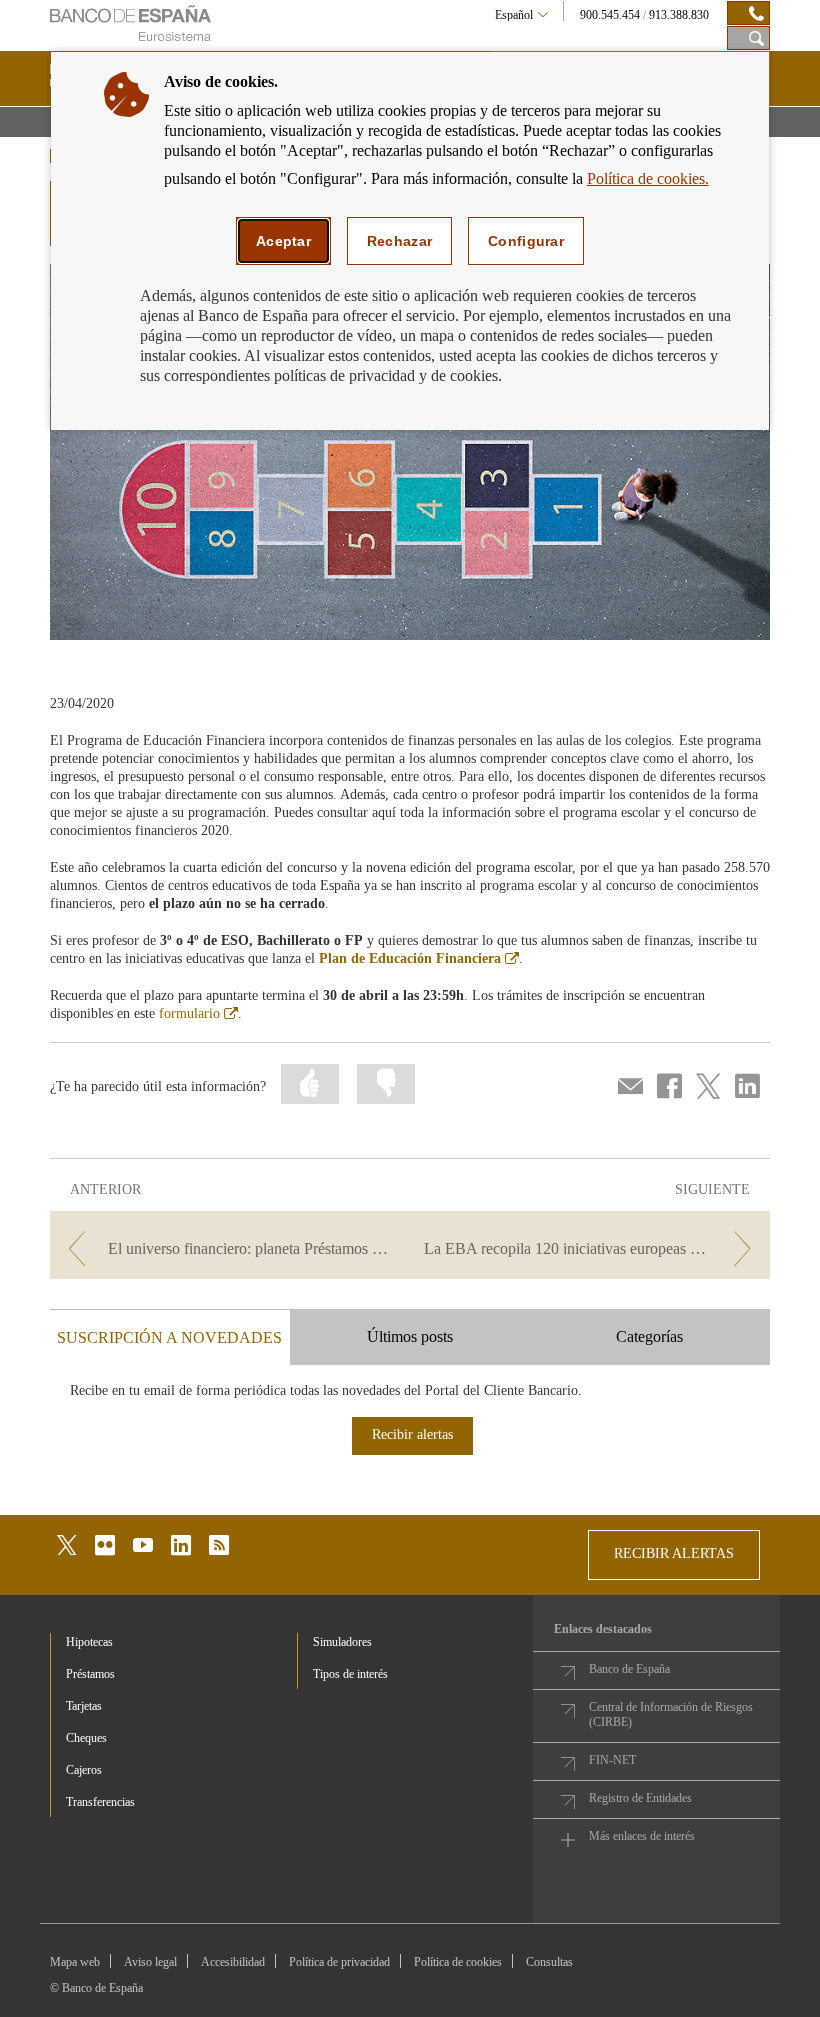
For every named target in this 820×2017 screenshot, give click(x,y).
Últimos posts (410, 1336)
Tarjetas (84, 1706)
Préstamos (90, 1674)
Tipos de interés (350, 1674)
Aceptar (283, 241)
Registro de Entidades (640, 1798)
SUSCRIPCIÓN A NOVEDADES (169, 1337)
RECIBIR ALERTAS (674, 1553)
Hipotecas (89, 1642)
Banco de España (629, 1669)
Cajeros (84, 1770)
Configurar (526, 241)
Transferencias (100, 1802)
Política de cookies (458, 1962)
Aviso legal (150, 1962)
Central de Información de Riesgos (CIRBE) (671, 1714)
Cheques (86, 1738)
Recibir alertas (412, 1434)
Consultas (549, 1962)
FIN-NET (612, 1760)
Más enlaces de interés (642, 1836)
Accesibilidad (233, 1962)
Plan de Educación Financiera (419, 958)
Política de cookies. (648, 178)
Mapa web (75, 1962)
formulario (198, 1013)
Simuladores (342, 1642)
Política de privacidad (339, 1962)
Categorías (649, 1336)
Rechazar (399, 241)
